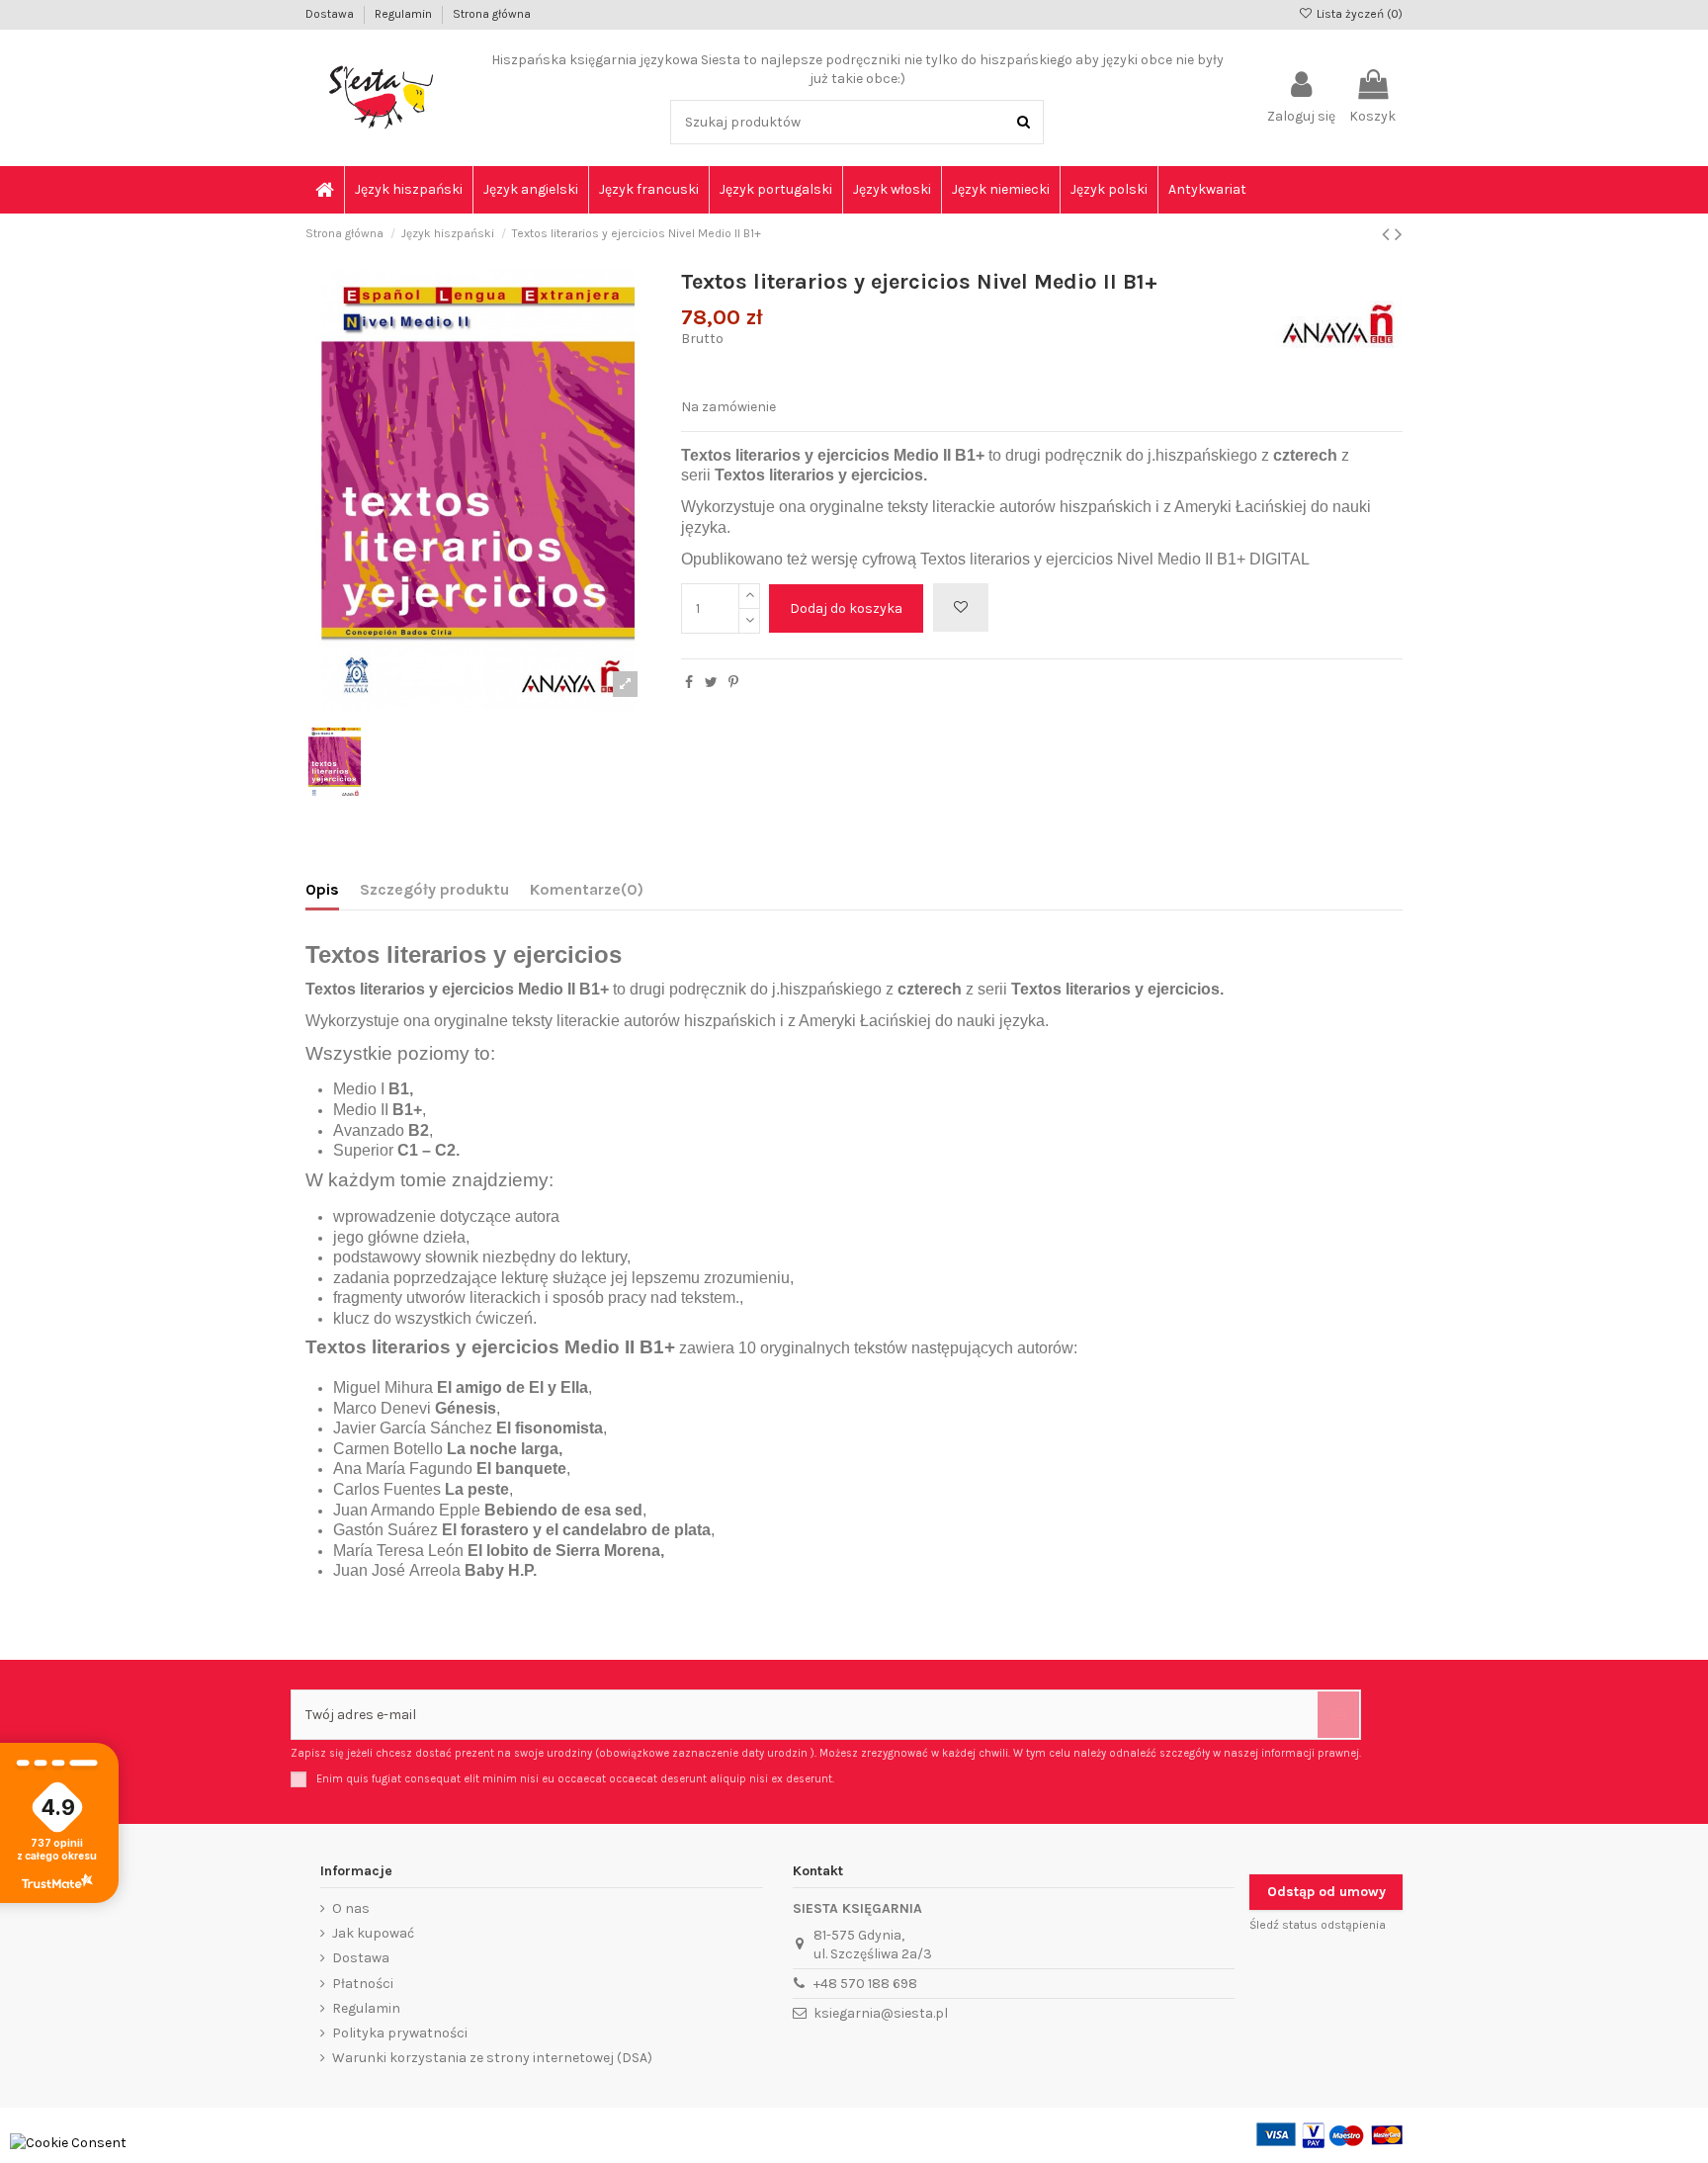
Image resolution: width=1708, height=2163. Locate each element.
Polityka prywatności (400, 2033)
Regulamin (405, 14)
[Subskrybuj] (1338, 1715)
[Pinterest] (733, 683)
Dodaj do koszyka (846, 608)
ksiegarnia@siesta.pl (881, 2013)
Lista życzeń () (1358, 14)
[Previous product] (1388, 234)
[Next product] (1399, 234)
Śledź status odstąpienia (1318, 1925)
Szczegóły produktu (434, 889)
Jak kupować (373, 1933)
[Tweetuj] (711, 683)
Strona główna (492, 14)
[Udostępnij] (689, 683)
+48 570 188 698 (865, 1984)
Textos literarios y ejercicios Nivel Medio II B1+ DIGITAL (1115, 559)
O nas (351, 1908)
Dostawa (331, 14)
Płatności (363, 1984)
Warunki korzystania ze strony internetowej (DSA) (492, 2058)
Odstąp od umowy (1326, 1892)
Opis (322, 889)
